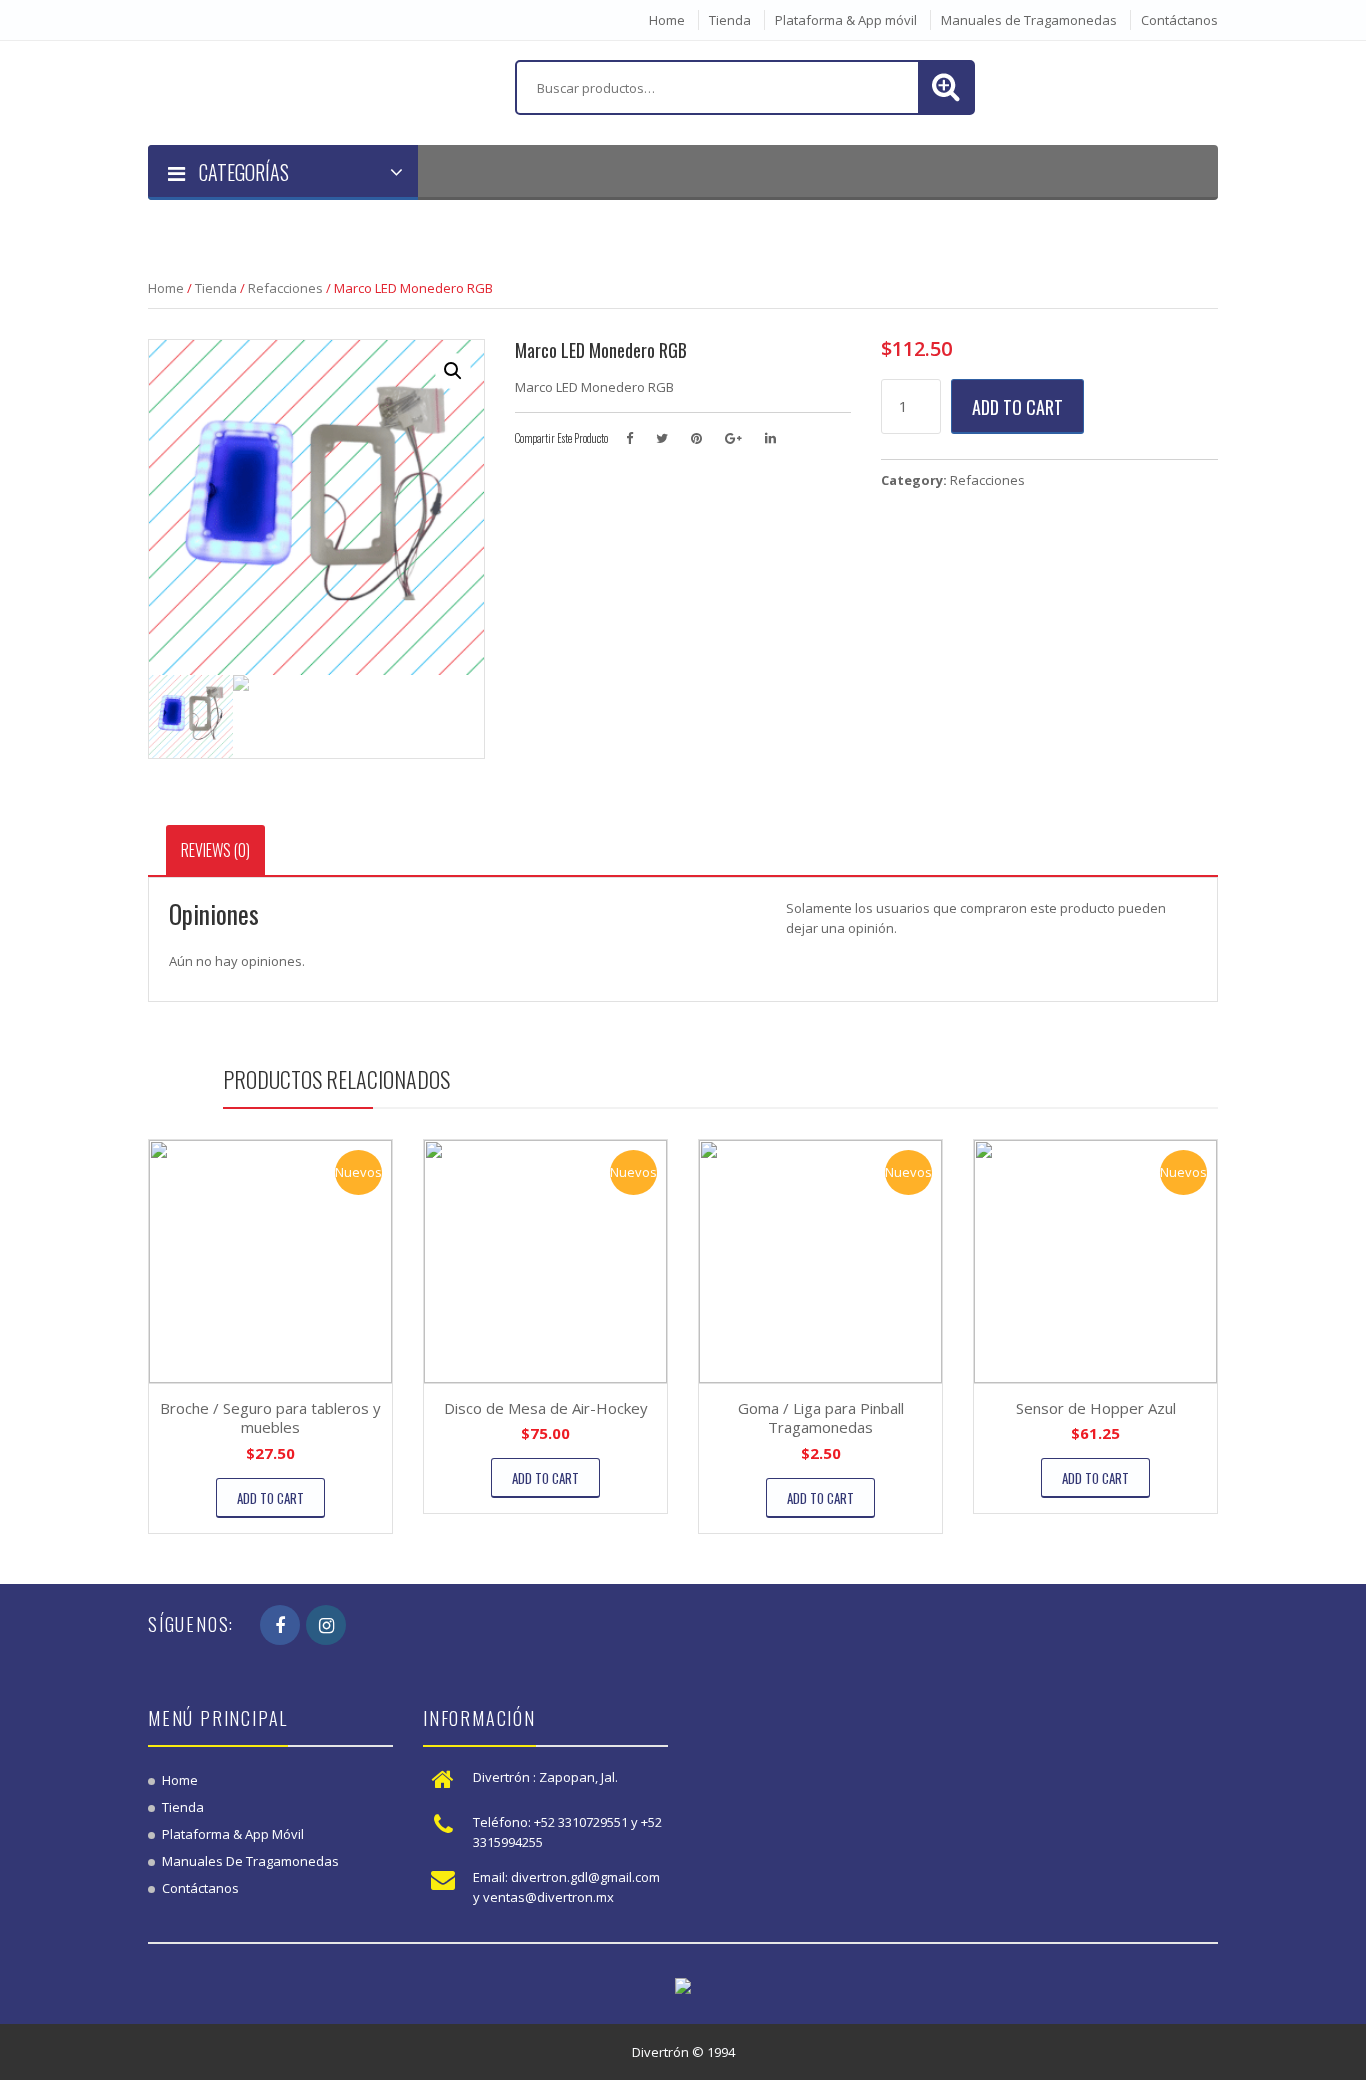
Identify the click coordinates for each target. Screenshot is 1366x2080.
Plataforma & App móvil (846, 20)
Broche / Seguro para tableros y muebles (270, 1418)
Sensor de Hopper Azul (1096, 1408)
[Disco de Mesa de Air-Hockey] (545, 1261)
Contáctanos (1179, 20)
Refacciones (285, 288)
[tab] (215, 850)
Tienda (730, 20)
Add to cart (1017, 407)
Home (667, 20)
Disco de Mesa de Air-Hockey (546, 1408)
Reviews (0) (215, 850)
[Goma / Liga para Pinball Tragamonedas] (820, 1261)
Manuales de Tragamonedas (1029, 20)
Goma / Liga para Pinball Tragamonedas (821, 1418)
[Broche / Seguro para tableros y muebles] (270, 1261)
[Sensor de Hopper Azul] (1095, 1261)
